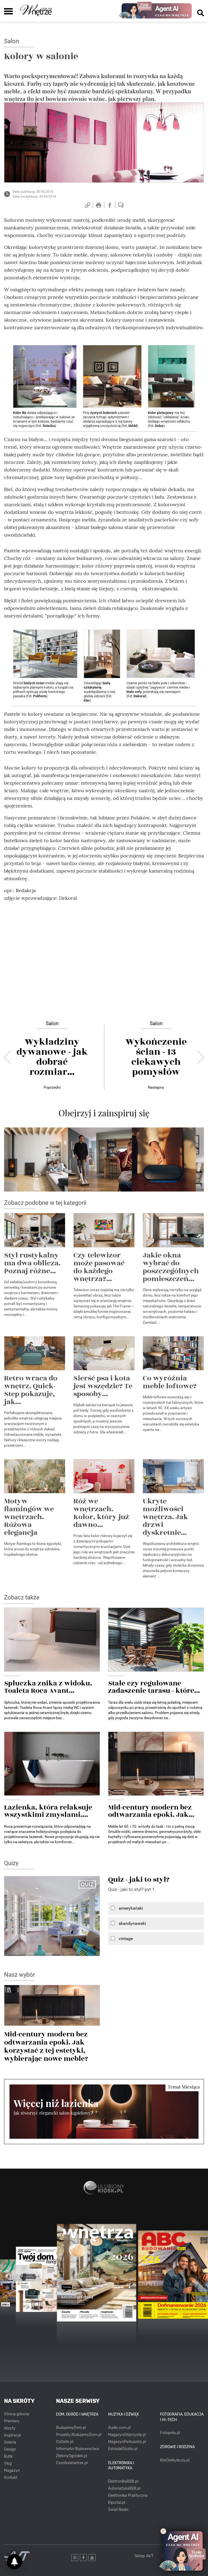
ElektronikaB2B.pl (123, 2481)
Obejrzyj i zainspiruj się (104, 1113)
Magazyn (12, 2471)
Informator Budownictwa (77, 2449)
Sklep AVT (144, 2556)
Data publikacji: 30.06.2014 (33, 192)
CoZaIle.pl (65, 2442)
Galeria (10, 2442)
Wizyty (10, 2428)
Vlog (8, 2463)
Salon (12, 41)
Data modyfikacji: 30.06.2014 (34, 197)
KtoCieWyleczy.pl (175, 2460)
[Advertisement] (104, 944)
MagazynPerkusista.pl (127, 2442)
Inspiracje (13, 2435)
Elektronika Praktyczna (128, 2496)
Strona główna (17, 2414)
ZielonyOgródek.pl (71, 2456)
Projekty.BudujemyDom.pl (79, 2435)
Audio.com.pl (119, 2428)
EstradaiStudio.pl (123, 2449)
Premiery (12, 2421)
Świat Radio (118, 2510)
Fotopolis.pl (170, 2433)
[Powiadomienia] (14, 2562)
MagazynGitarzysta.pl (127, 2435)
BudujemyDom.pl (71, 2428)
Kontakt (11, 2478)
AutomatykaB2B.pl (124, 2488)
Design (10, 2449)
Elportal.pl (117, 2503)
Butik (8, 2456)
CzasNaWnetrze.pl (72, 2463)
